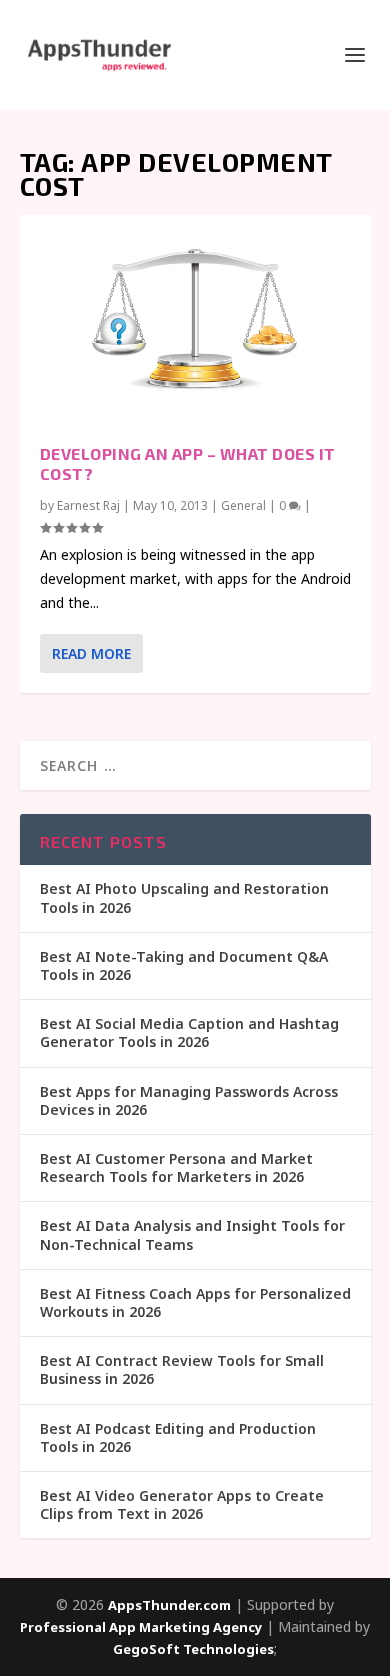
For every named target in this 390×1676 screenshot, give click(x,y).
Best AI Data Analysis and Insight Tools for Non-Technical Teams (192, 1234)
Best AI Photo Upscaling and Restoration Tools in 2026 (184, 897)
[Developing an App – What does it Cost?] (195, 319)
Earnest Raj (88, 505)
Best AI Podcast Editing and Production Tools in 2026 (178, 1437)
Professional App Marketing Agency (141, 1627)
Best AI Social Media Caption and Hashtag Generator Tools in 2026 (189, 1032)
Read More (91, 653)
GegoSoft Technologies (193, 1649)
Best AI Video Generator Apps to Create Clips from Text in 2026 (182, 1504)
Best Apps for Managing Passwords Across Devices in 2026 (189, 1100)
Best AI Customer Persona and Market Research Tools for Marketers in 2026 (176, 1167)
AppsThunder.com (169, 1605)
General (243, 505)
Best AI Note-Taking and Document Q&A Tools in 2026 (184, 965)
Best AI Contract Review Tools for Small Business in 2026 (182, 1369)
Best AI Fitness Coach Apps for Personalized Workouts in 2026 (195, 1302)
